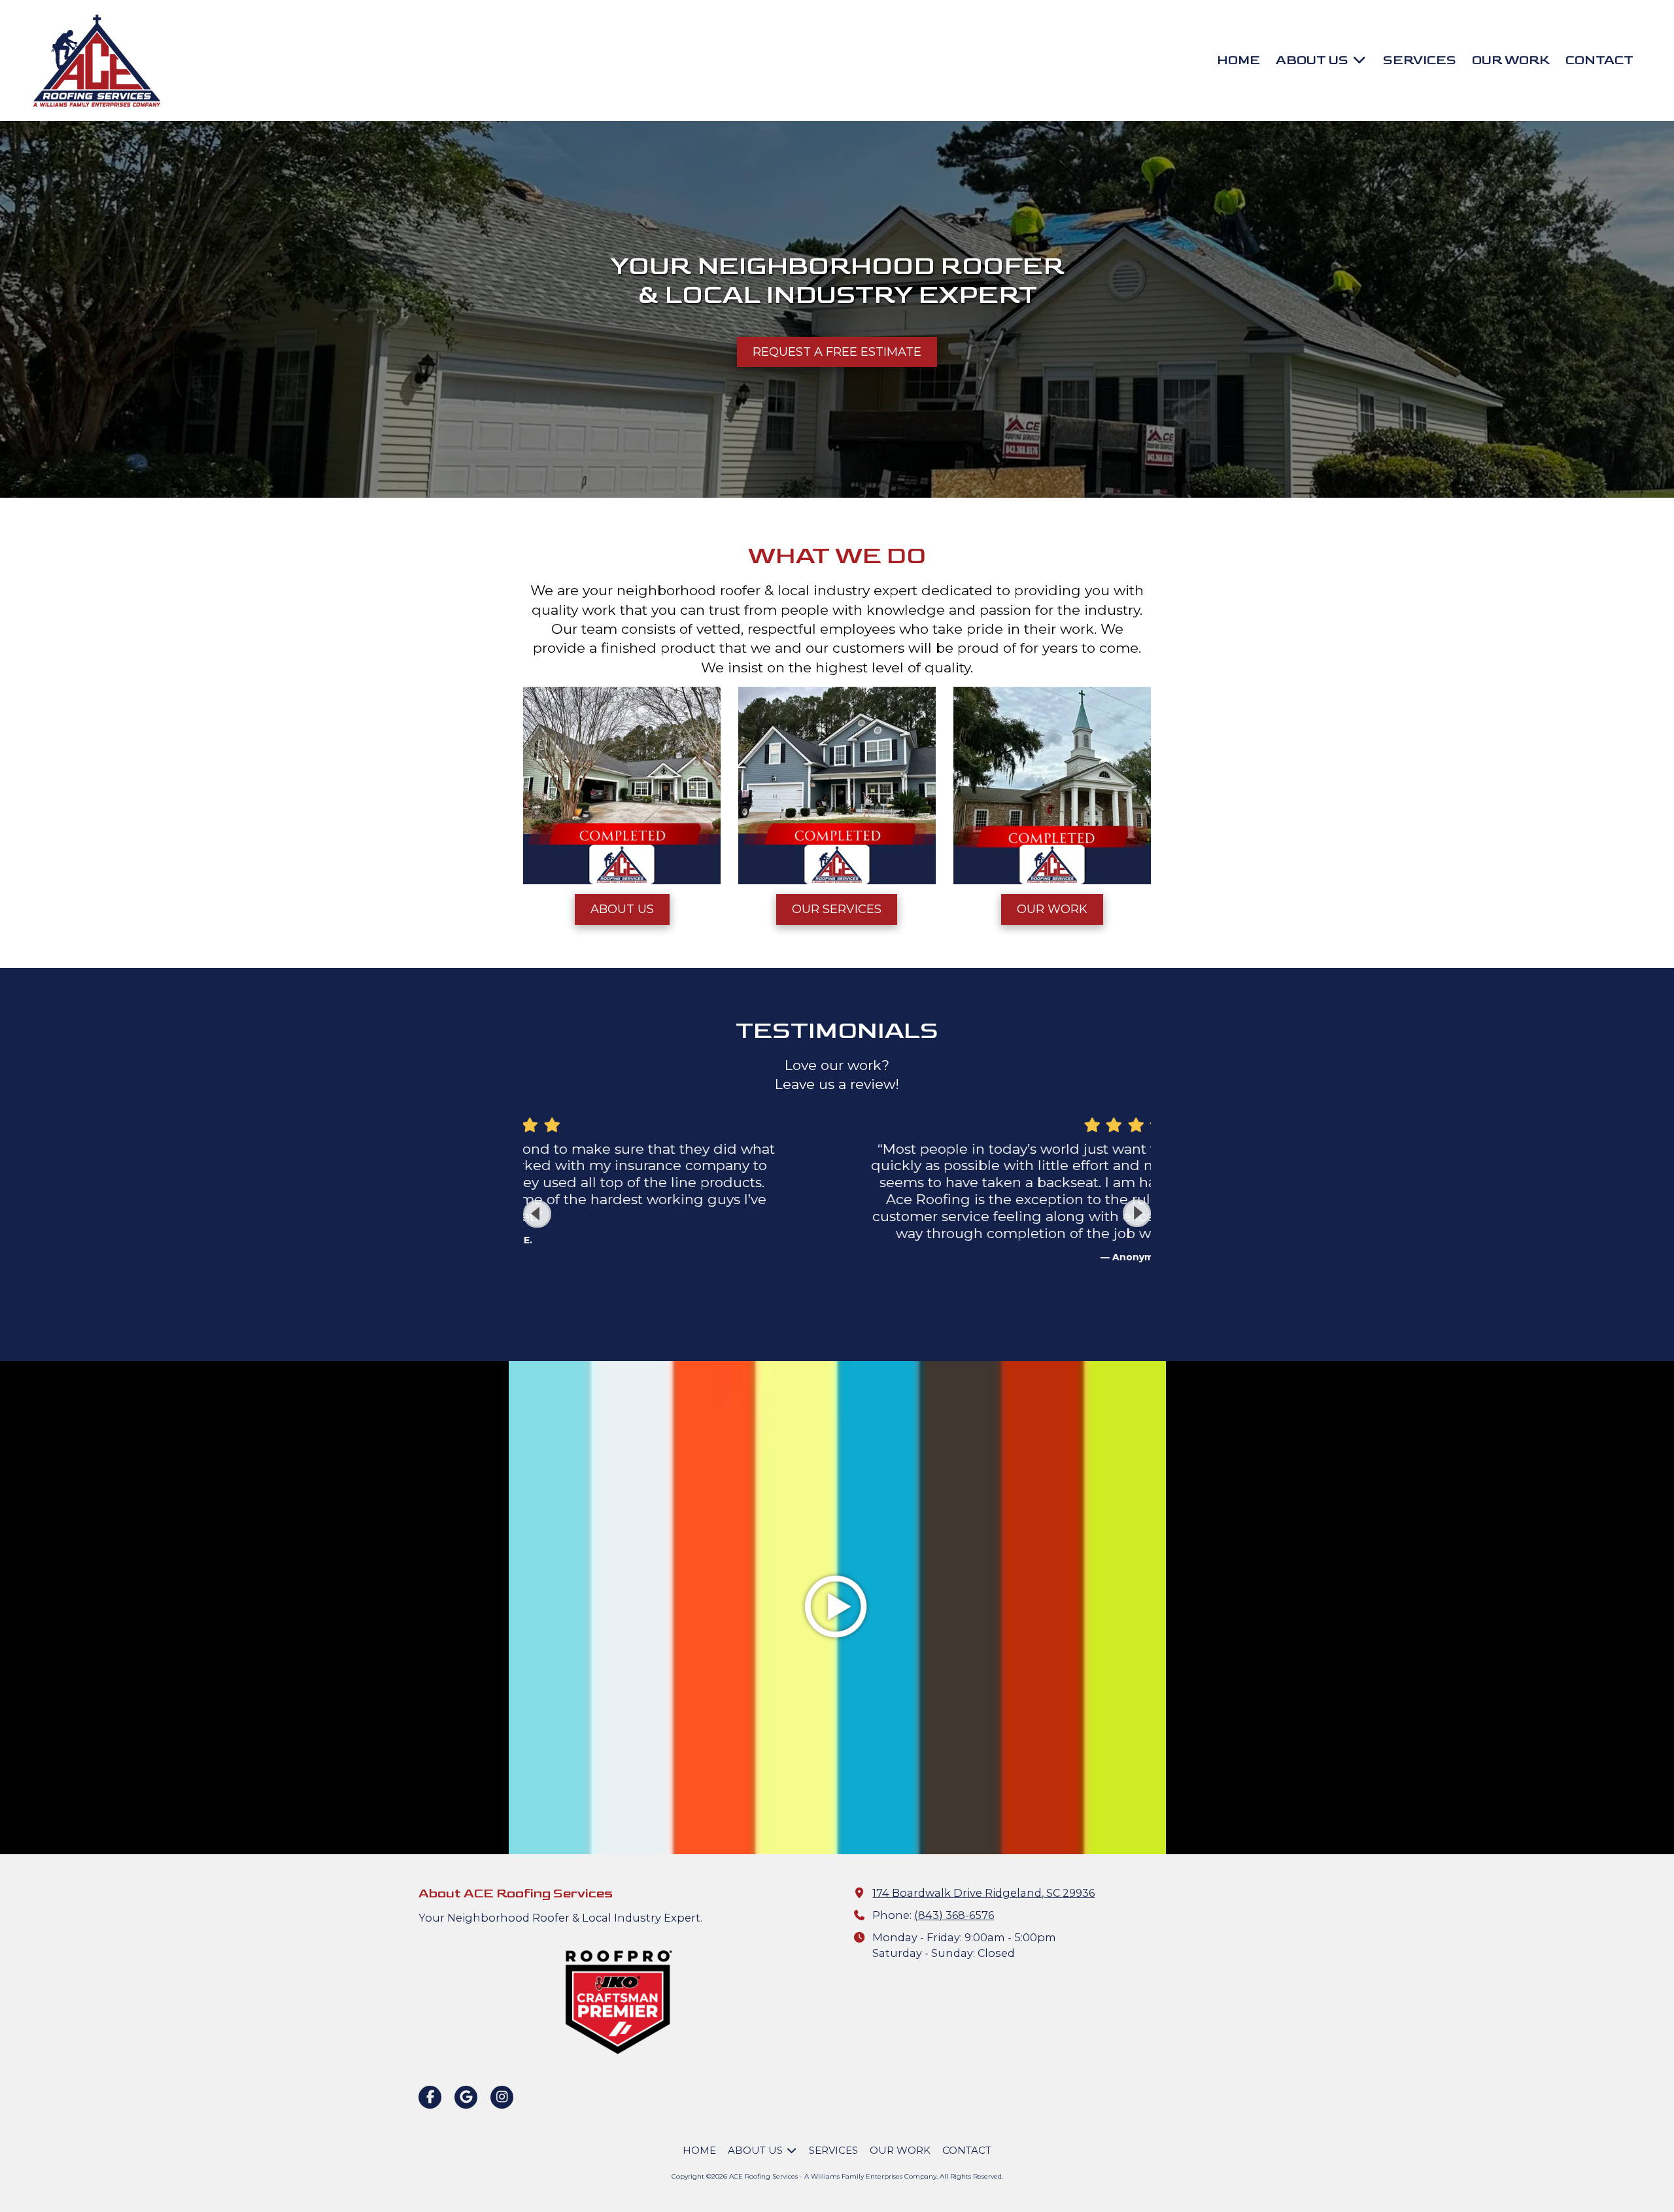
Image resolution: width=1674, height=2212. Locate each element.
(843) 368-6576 (954, 1915)
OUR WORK (1052, 909)
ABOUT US (622, 909)
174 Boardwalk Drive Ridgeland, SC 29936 (983, 1893)
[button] (1137, 1214)
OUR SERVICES (837, 909)
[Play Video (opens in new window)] (837, 1608)
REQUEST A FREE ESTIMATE (837, 352)
